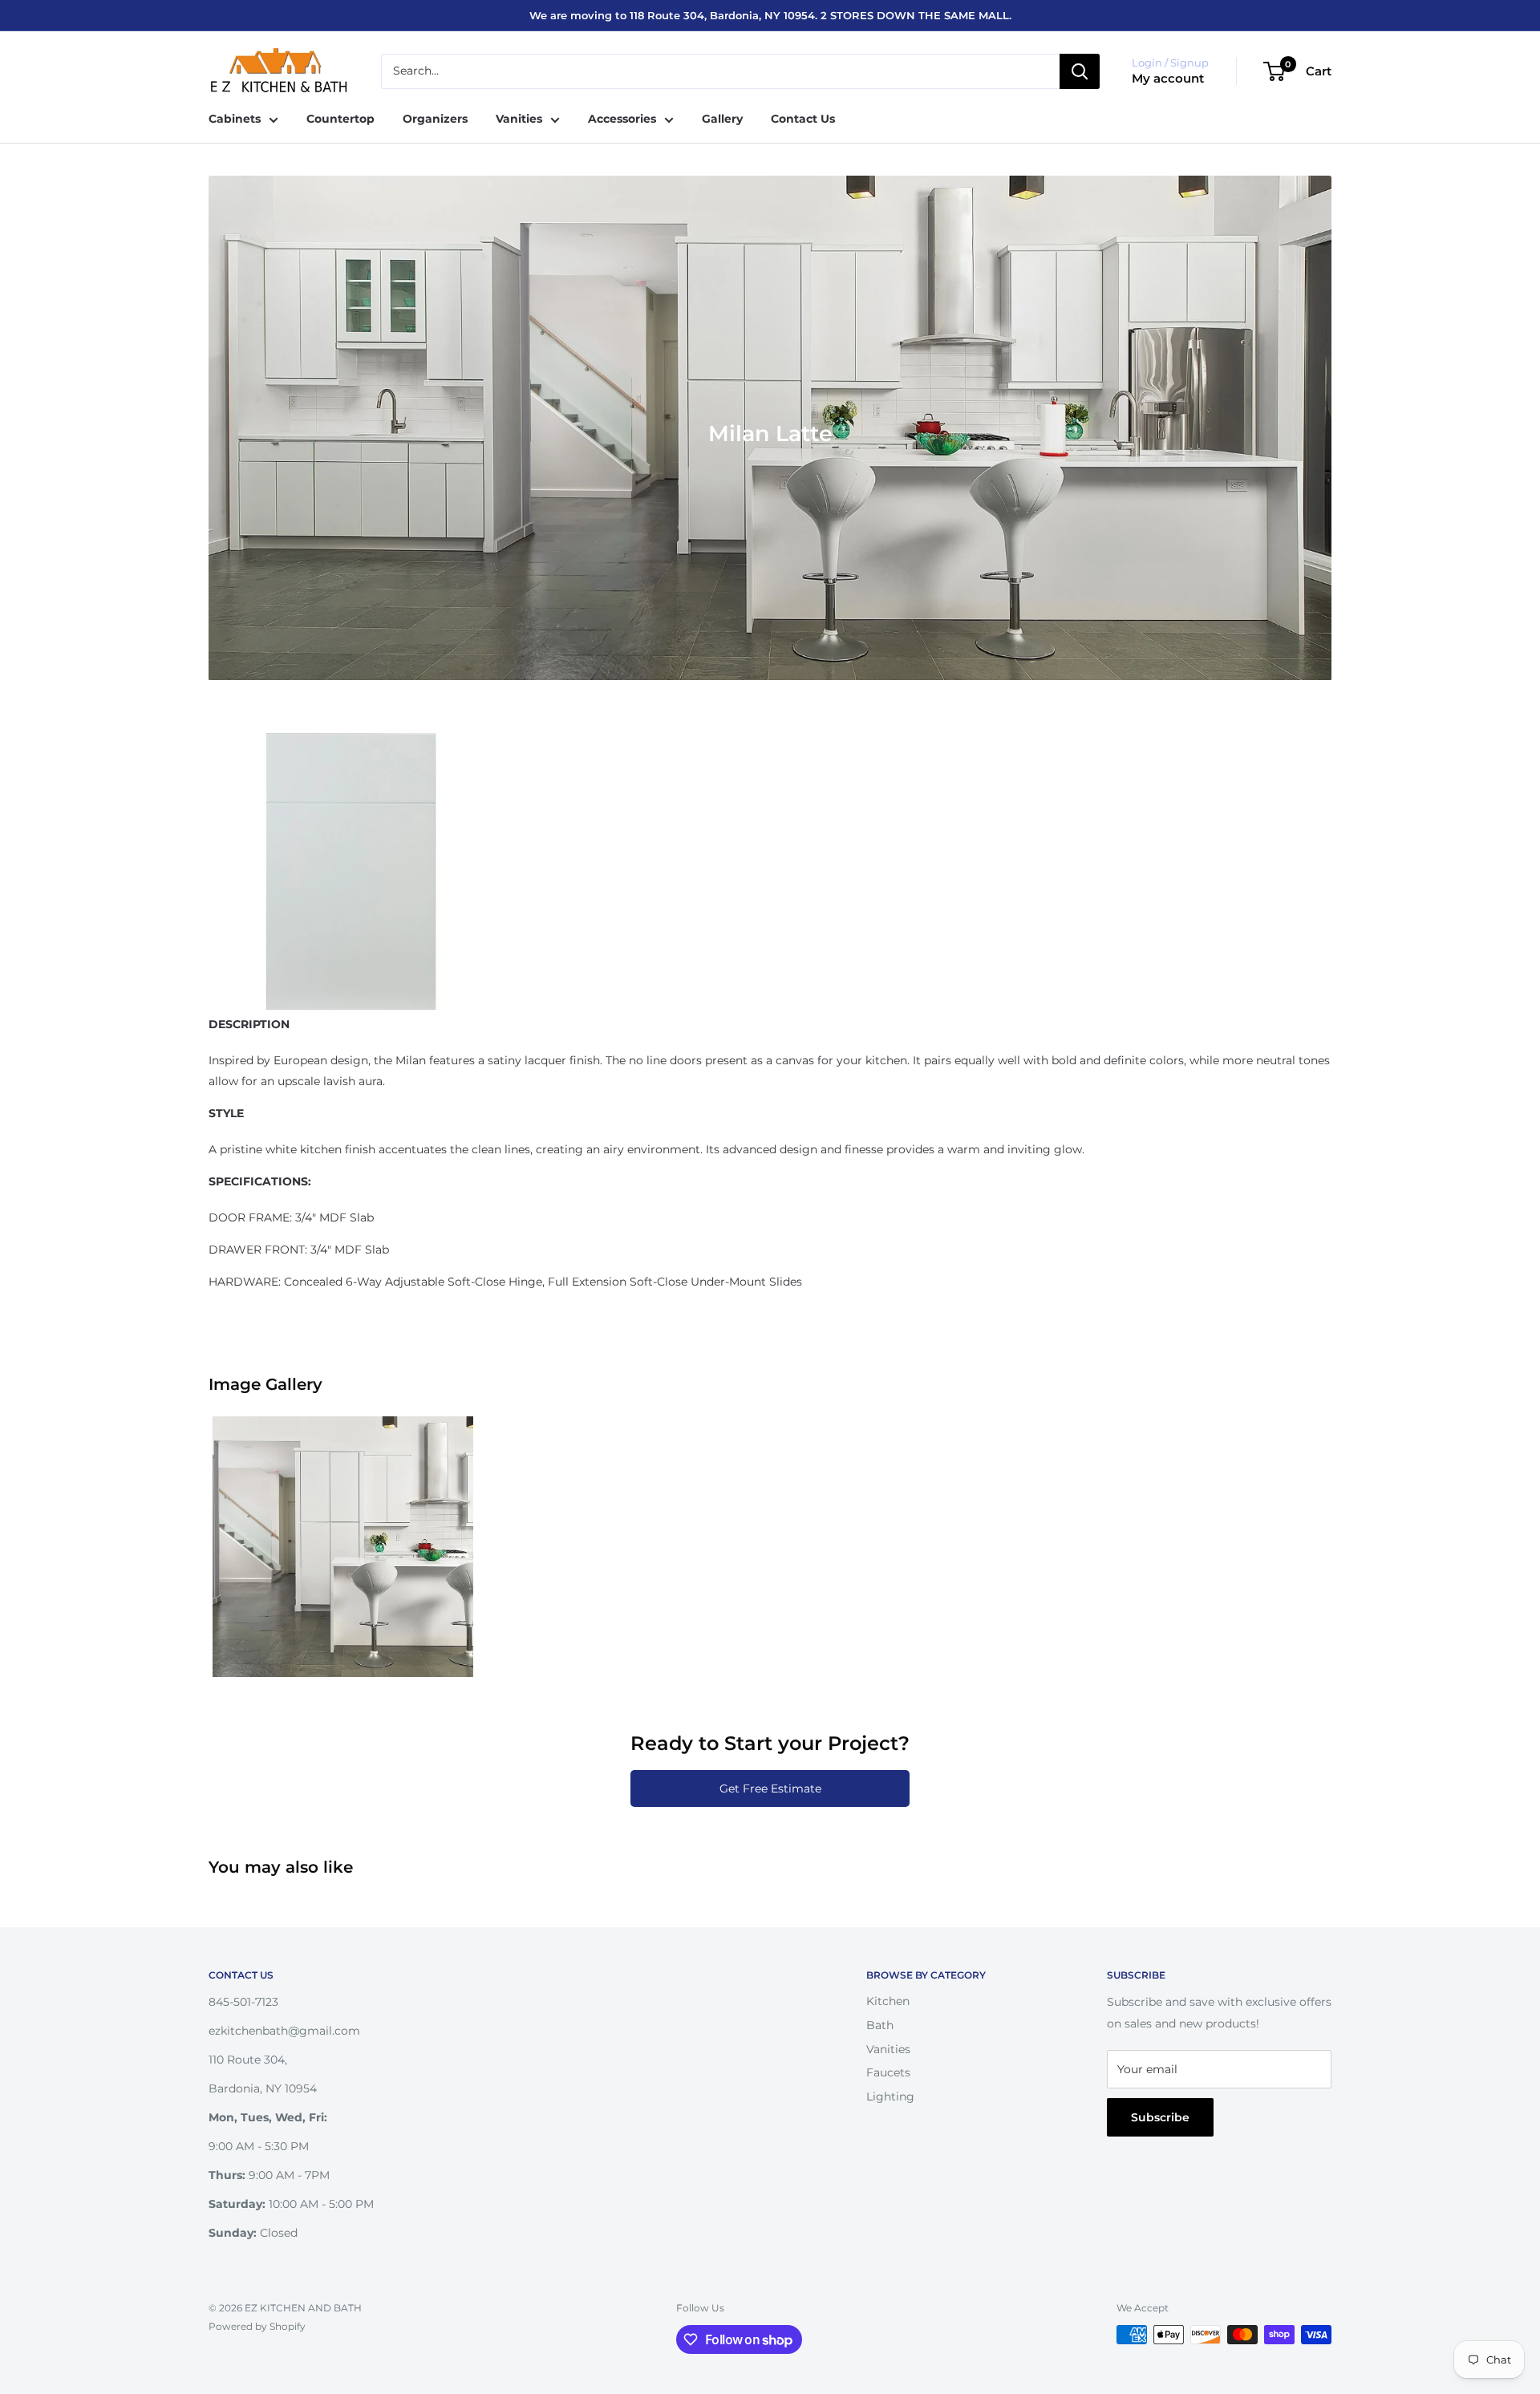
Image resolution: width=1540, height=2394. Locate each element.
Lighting (890, 2096)
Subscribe (1160, 2117)
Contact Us (803, 119)
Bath (880, 2025)
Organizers (435, 119)
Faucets (888, 2072)
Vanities (519, 119)
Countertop (340, 119)
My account (1168, 78)
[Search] (1080, 71)
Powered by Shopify (257, 2326)
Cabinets (235, 119)
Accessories (622, 119)
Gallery (722, 119)
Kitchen (888, 2001)
